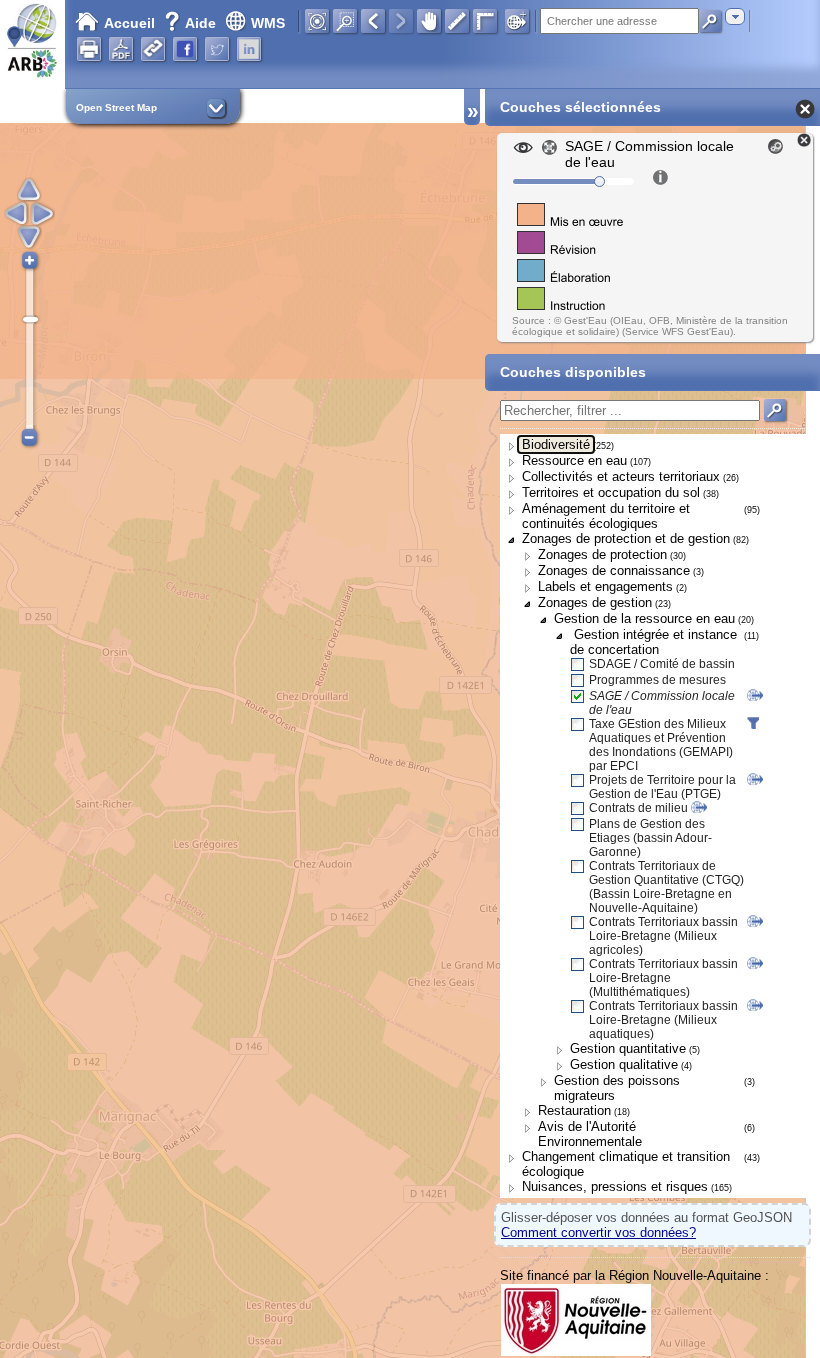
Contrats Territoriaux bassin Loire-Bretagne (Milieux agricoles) (663, 936)
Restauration (574, 1110)
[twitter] (217, 49)
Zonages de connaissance (614, 570)
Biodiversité (556, 444)
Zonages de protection (602, 554)
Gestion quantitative (628, 1048)
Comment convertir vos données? (598, 1232)
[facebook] (185, 49)
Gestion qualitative (624, 1064)
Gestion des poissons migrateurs (617, 1088)
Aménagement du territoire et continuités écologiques (606, 516)
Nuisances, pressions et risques (615, 1186)
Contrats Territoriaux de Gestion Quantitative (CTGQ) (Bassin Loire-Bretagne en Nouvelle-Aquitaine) (666, 887)
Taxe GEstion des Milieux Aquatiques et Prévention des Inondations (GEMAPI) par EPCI (661, 745)
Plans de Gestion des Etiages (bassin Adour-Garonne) (650, 838)
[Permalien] (153, 49)
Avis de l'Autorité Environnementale (590, 1134)
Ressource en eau (574, 460)
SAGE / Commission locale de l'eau (662, 703)
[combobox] (735, 16)
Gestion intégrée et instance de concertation (653, 642)
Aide (192, 23)
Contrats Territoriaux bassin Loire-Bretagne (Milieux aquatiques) (663, 1020)
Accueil (129, 23)
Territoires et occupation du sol (611, 492)
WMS (268, 23)
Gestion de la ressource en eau (644, 618)
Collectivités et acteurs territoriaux (621, 476)
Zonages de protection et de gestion (626, 538)
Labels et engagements (605, 586)
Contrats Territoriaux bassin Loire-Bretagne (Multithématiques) (663, 978)
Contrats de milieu (638, 808)
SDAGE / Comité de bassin (662, 664)
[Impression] (89, 49)
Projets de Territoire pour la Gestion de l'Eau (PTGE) (662, 787)
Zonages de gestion (595, 602)
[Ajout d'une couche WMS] (517, 21)
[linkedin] (249, 49)
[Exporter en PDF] (121, 49)
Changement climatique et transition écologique (626, 1164)
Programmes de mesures (657, 680)
